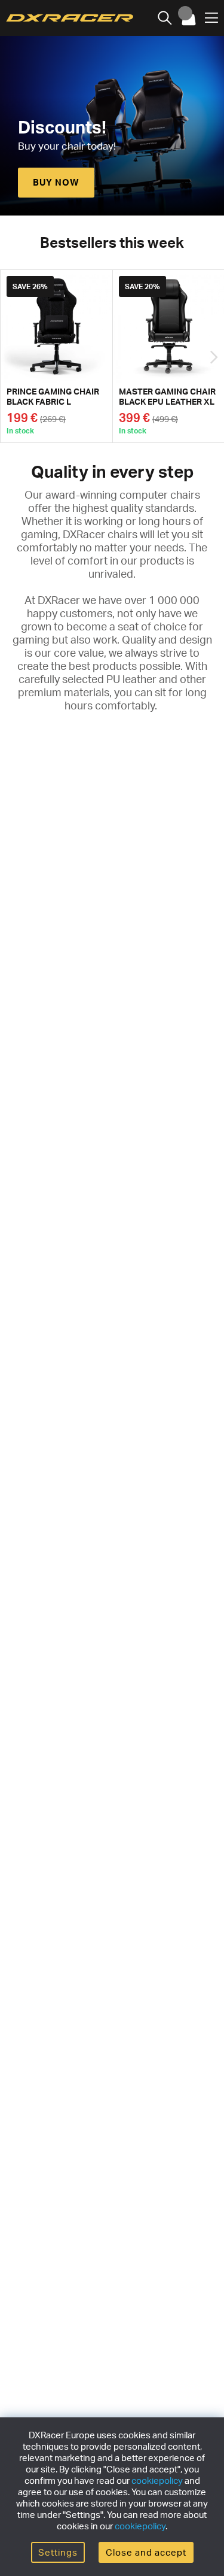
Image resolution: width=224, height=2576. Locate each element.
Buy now (56, 182)
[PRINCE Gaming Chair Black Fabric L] (56, 356)
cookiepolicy (157, 2481)
